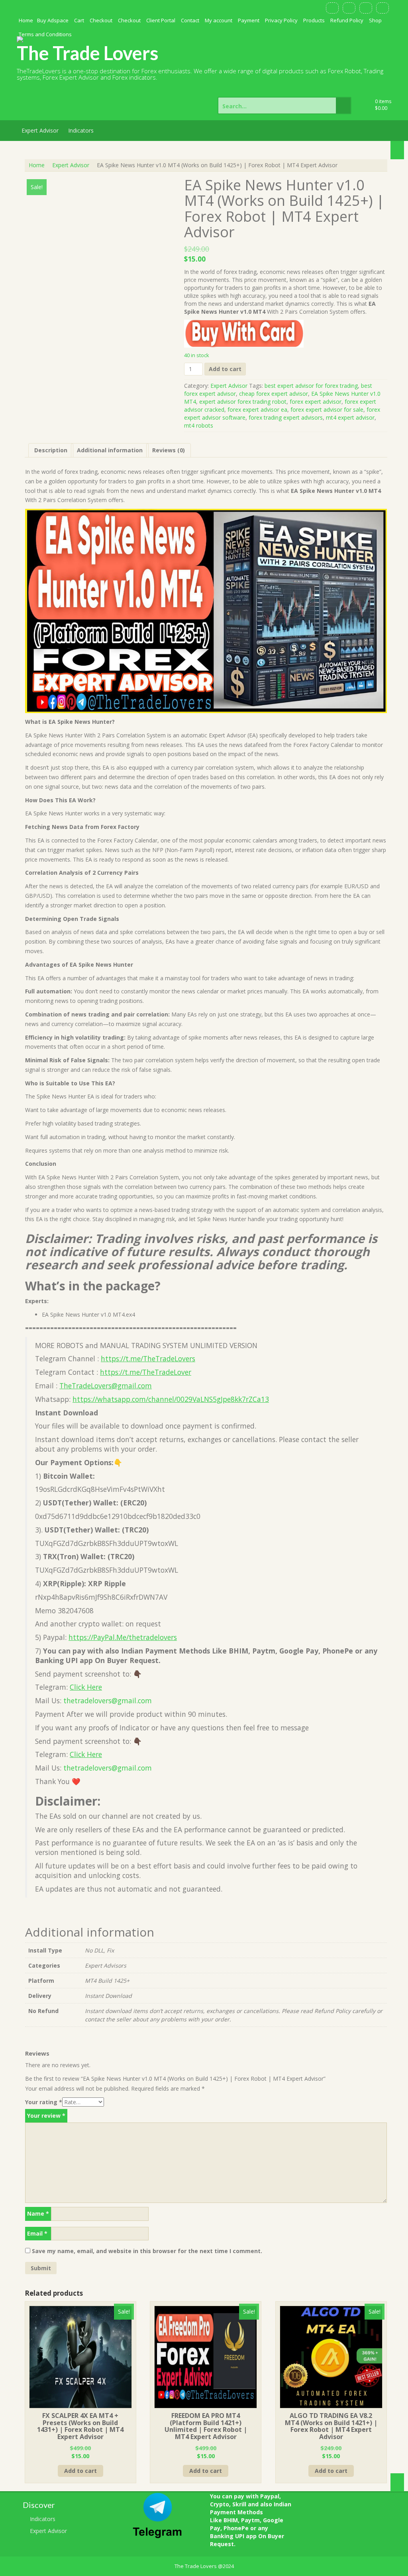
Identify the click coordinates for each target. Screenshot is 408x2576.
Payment (249, 20)
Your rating (44, 2102)
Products (314, 20)
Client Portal (161, 20)
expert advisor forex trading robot (243, 402)
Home (26, 20)
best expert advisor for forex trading (311, 386)
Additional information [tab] (110, 450)
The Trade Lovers (88, 53)
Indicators (81, 130)
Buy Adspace (53, 20)
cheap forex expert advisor (274, 394)
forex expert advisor (316, 402)
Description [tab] (51, 450)
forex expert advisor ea (257, 409)
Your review (46, 2116)
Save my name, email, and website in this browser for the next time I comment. (147, 2251)
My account (219, 20)
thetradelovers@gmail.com (108, 1700)
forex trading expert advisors (286, 417)
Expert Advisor (40, 130)
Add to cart (225, 369)
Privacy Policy (281, 20)
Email (37, 2233)
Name (38, 2213)
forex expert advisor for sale (327, 409)
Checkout (101, 20)
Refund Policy (347, 20)
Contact (190, 20)
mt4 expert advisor (350, 417)
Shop (375, 20)
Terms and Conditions (45, 34)
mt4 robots (199, 425)
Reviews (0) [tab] (169, 450)
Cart (79, 20)
